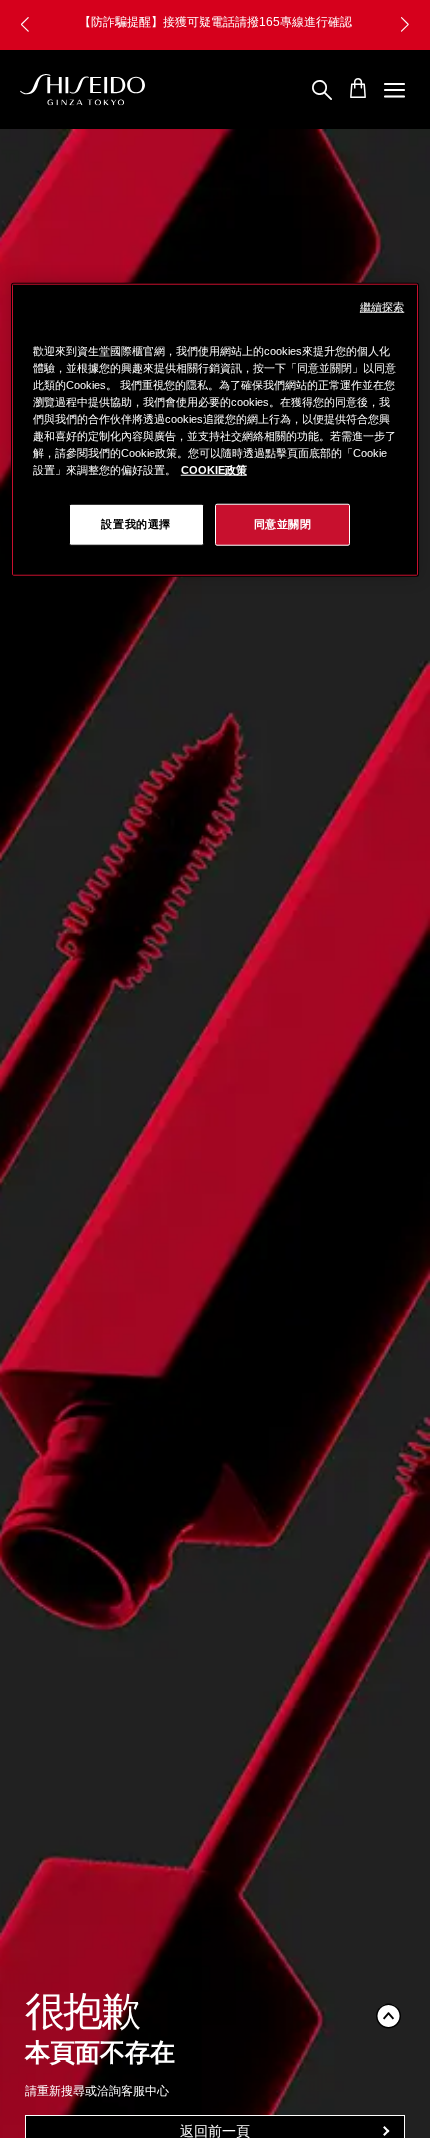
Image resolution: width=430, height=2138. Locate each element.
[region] (215, 429)
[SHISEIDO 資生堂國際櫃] (82, 90)
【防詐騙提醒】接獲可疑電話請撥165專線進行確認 (215, 22)
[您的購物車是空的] (358, 88)
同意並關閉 (283, 524)
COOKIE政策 (214, 470)
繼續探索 (382, 306)
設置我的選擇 (135, 524)
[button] (405, 25)
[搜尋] (322, 90)
